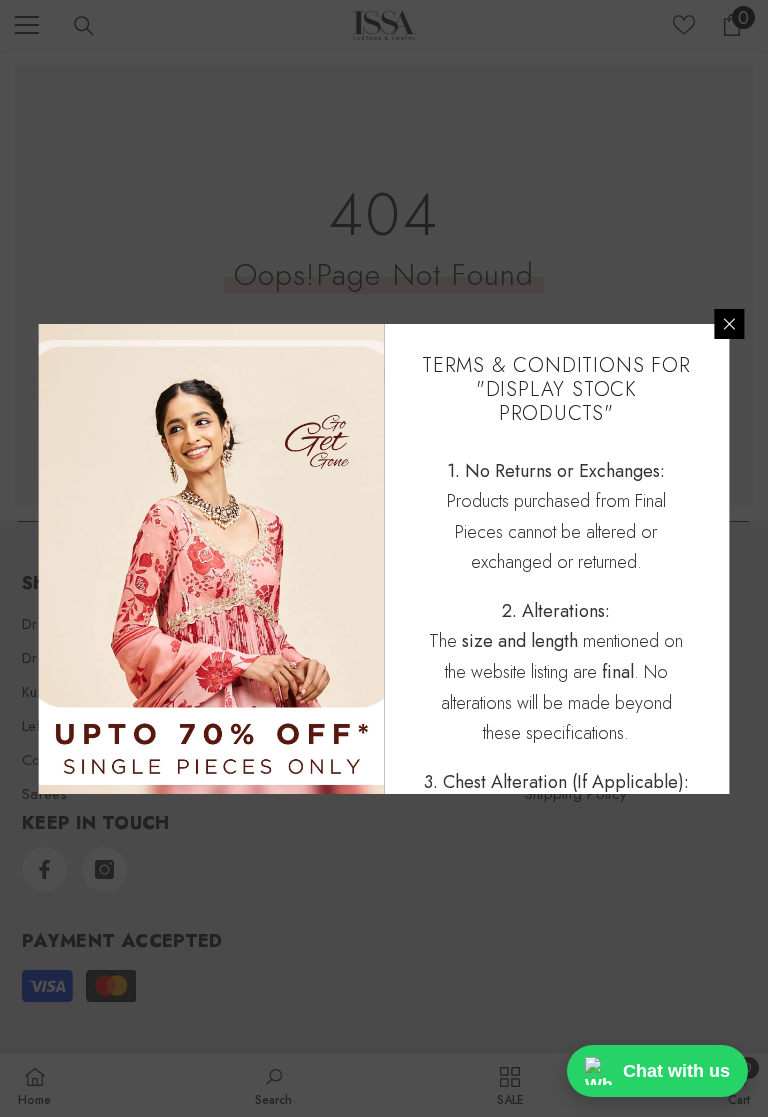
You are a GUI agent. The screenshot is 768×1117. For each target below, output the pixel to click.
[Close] (730, 324)
